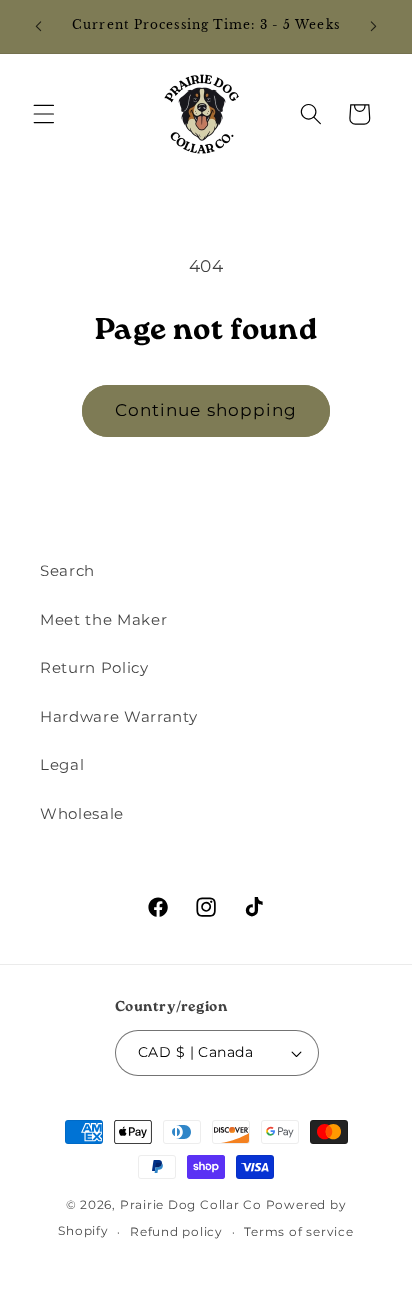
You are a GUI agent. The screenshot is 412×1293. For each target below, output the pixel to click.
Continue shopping (206, 410)
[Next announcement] (374, 27)
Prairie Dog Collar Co (191, 1204)
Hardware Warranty (118, 716)
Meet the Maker (103, 619)
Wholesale (82, 813)
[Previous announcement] (39, 27)
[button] (44, 114)
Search (67, 570)
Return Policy (94, 667)
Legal (62, 764)
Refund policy (176, 1231)
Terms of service (298, 1231)
